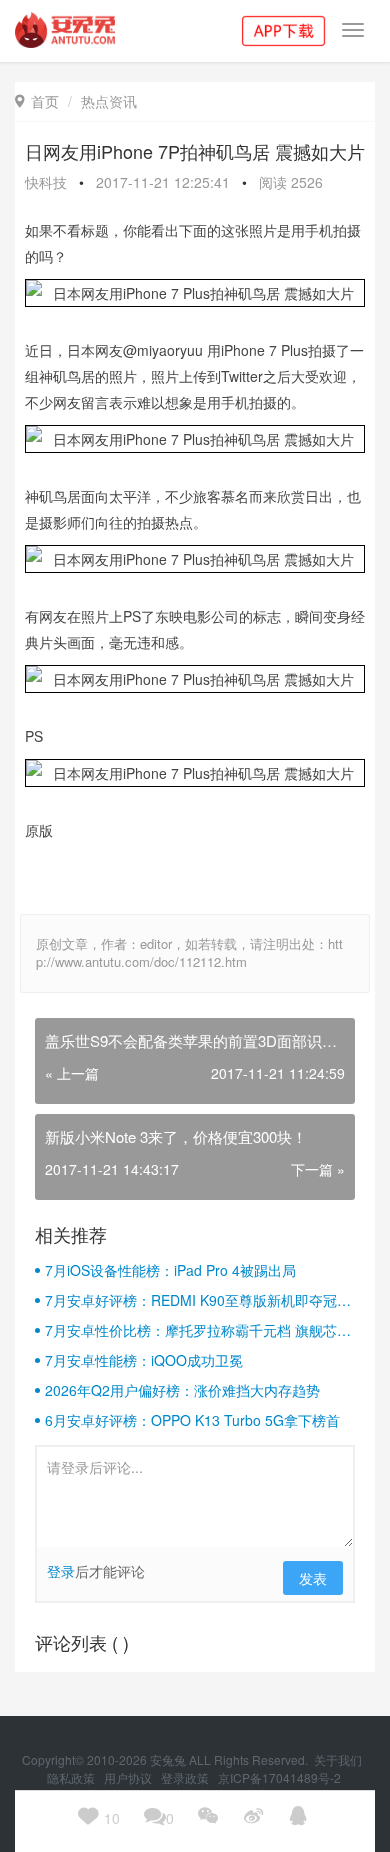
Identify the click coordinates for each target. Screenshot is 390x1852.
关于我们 (339, 1759)
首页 (37, 101)
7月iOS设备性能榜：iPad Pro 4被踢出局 (170, 1270)
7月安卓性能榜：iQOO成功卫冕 (144, 1360)
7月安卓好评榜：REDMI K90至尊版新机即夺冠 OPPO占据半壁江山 (191, 1300)
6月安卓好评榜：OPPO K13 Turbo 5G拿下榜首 (192, 1420)
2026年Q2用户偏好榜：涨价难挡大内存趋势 (182, 1390)
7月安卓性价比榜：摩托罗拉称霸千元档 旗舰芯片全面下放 (198, 1330)
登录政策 (186, 1777)
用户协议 (129, 1777)
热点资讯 (109, 101)
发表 (313, 1578)
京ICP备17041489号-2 (279, 1777)
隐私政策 (72, 1777)
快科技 (46, 182)
